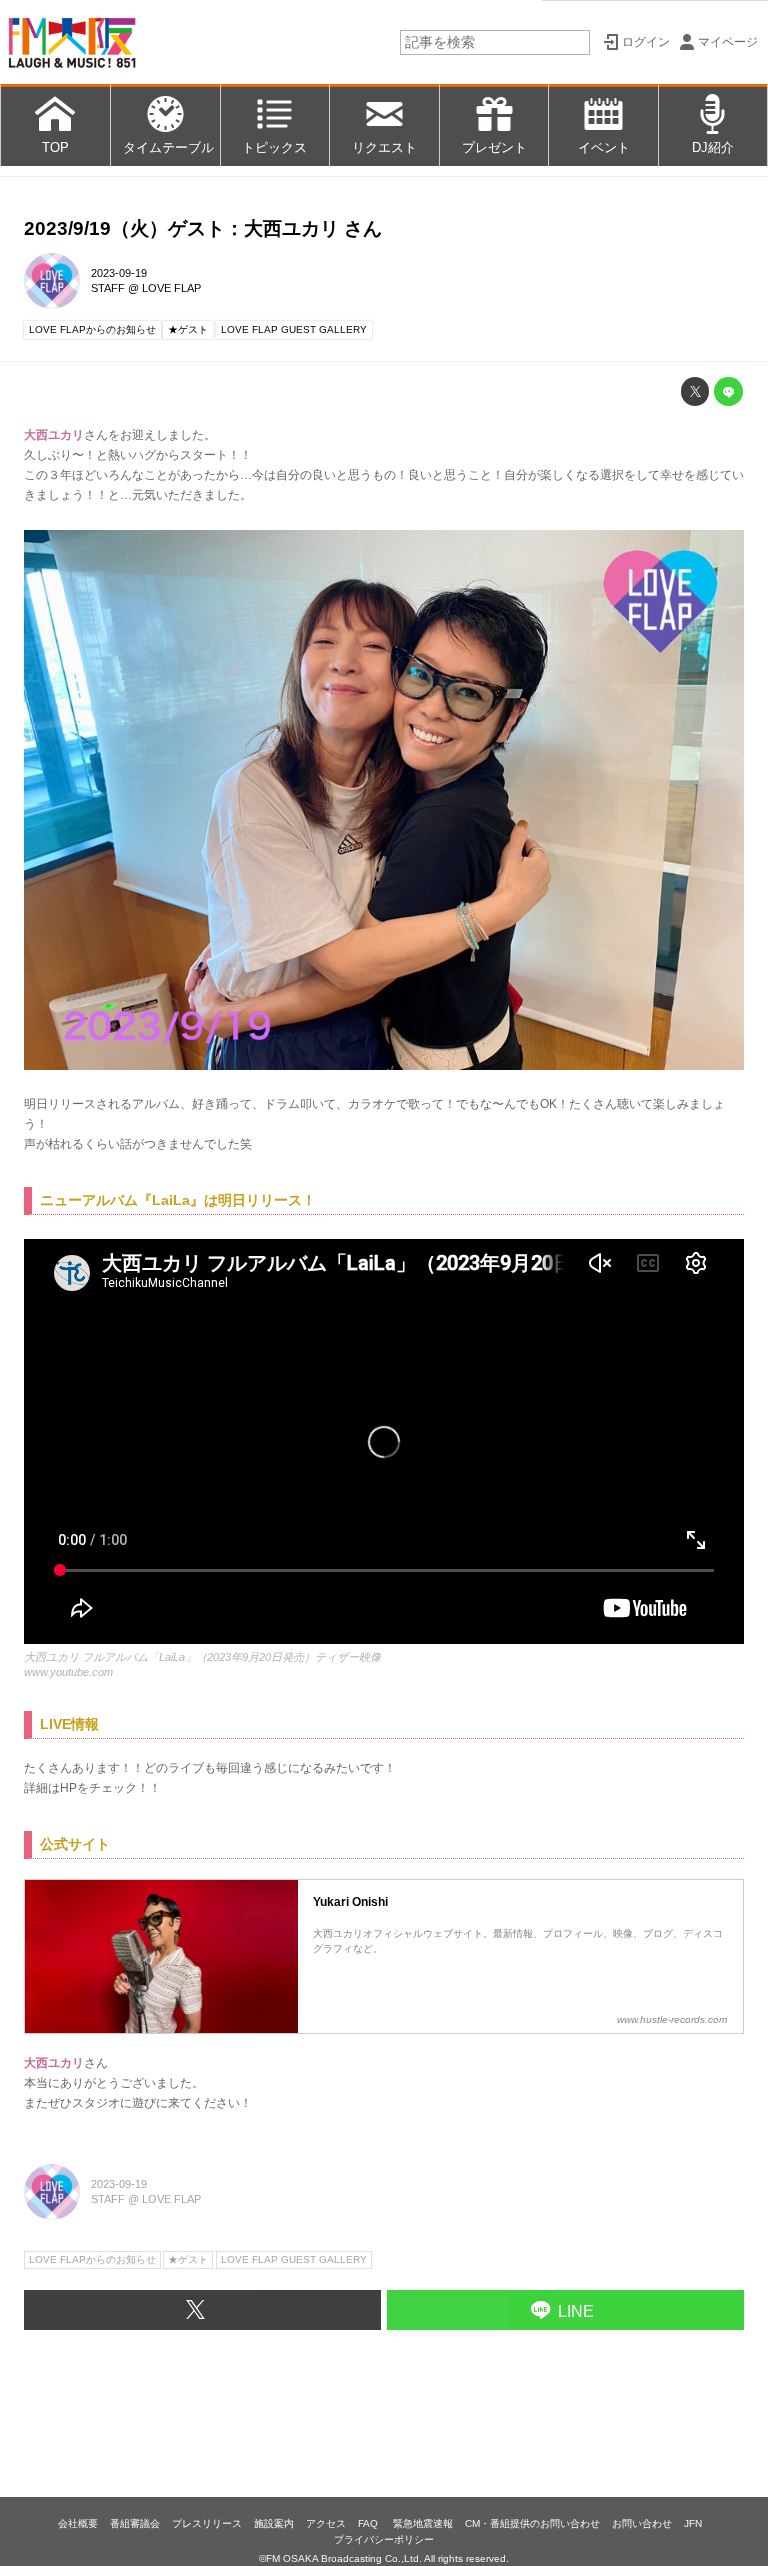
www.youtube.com (68, 1672)
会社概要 (78, 2523)
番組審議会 (135, 2523)
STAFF (108, 288)
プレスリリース (207, 2523)
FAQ (369, 2523)
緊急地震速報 (423, 2523)
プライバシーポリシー (384, 2539)
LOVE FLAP (171, 288)
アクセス (326, 2523)
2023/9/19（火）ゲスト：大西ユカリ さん (203, 228)
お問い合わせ (642, 2523)
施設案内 (274, 2523)
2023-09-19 (119, 273)
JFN (693, 2523)
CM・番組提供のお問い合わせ (532, 2523)
